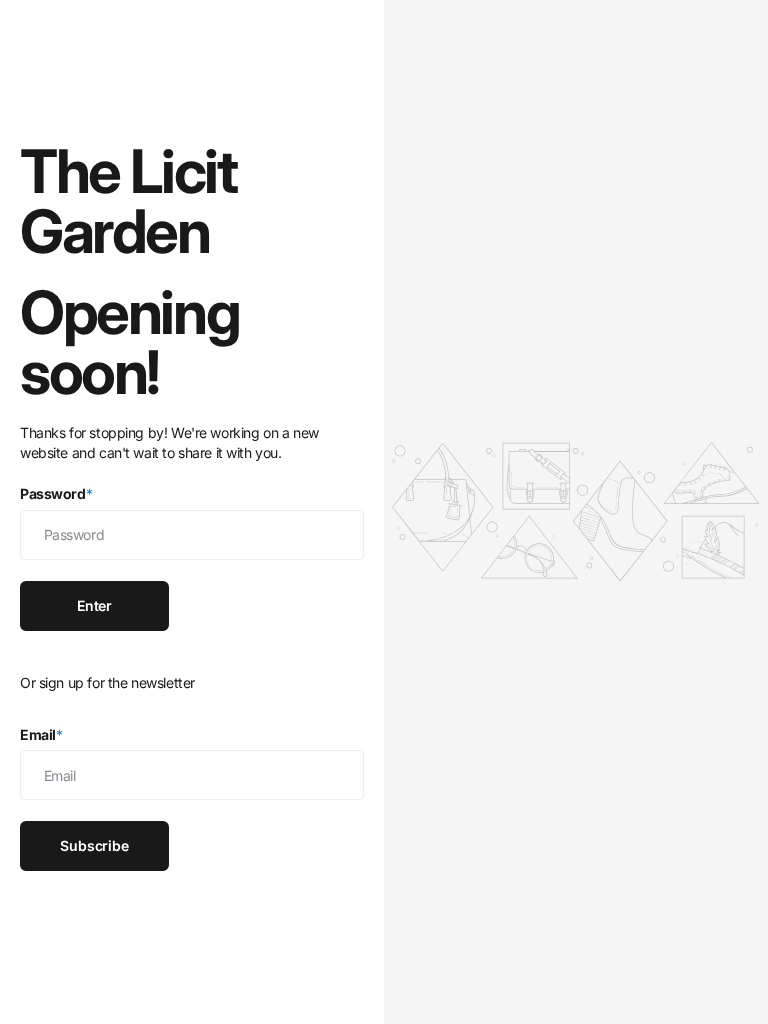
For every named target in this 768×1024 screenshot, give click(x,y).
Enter (94, 605)
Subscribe (94, 845)
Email (41, 734)
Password (56, 493)
